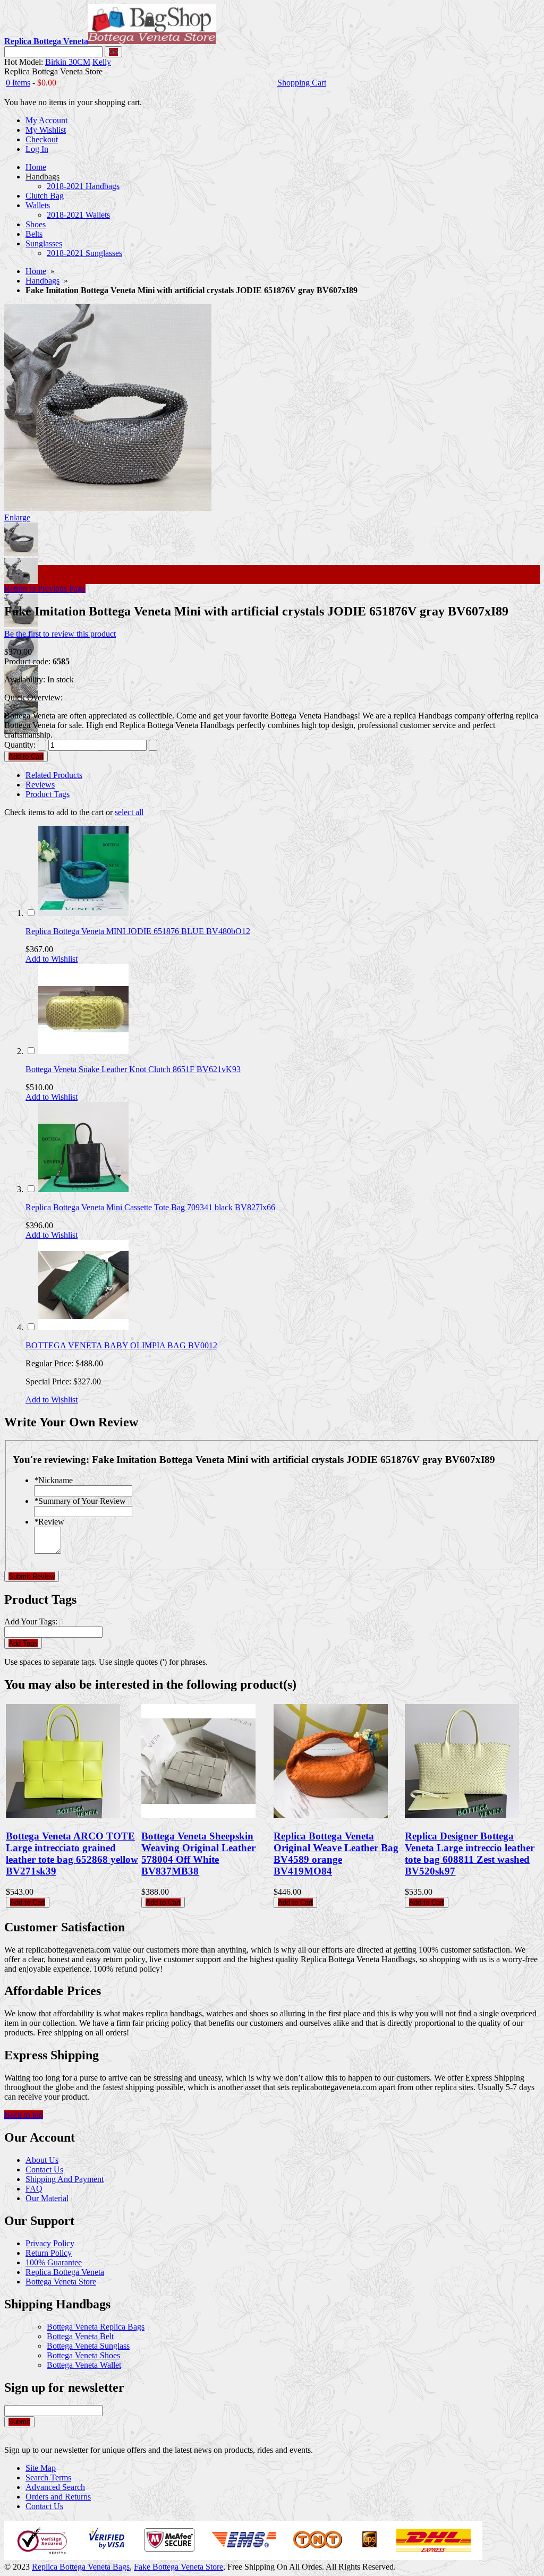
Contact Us (44, 2170)
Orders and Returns (58, 2497)
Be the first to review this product (60, 634)
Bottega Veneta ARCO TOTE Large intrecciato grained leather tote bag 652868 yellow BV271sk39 (72, 1854)
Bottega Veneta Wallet (84, 2365)
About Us (42, 2160)
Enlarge (17, 517)
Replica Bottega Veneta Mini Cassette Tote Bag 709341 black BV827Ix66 (150, 1207)
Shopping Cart (302, 83)
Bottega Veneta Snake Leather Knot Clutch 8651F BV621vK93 (133, 1069)
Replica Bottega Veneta (65, 2272)
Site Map (41, 2468)
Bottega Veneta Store (61, 2282)
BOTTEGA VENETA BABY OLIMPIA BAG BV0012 (121, 1345)
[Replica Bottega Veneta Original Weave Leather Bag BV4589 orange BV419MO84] (331, 1815)
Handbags (42, 281)
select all (129, 812)
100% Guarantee (54, 2262)
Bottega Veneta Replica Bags (96, 2327)
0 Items (18, 83)
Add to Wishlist (52, 959)
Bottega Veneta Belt (80, 2336)
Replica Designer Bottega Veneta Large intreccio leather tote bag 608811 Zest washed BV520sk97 (470, 1854)
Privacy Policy (50, 2243)
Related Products (54, 775)
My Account (46, 120)
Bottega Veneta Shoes (83, 2355)
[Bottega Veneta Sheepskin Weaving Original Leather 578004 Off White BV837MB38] (198, 1815)
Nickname (53, 1480)
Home (36, 271)
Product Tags (48, 794)
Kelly (102, 62)
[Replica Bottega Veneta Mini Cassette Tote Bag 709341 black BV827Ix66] (83, 1189)
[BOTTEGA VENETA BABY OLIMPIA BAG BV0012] (83, 1327)
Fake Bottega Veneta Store (178, 2567)
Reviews (40, 785)
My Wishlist (46, 130)
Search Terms (48, 2477)
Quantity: (20, 745)
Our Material (47, 2198)
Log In (37, 149)
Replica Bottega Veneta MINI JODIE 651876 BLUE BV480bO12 (138, 931)
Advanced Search (55, 2487)
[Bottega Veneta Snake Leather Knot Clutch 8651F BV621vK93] (83, 1051)
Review (49, 1522)
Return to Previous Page (45, 589)
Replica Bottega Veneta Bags (81, 2567)
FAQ (34, 2189)
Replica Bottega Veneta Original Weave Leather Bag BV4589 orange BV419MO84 (336, 1854)
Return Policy (49, 2253)
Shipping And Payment (65, 2179)
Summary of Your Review (80, 1501)
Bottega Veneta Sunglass (88, 2346)
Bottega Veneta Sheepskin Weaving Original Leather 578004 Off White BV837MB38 (198, 1854)
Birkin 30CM (68, 62)
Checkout (42, 139)
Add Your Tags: (31, 1621)
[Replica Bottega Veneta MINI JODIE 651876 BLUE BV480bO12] (83, 913)
